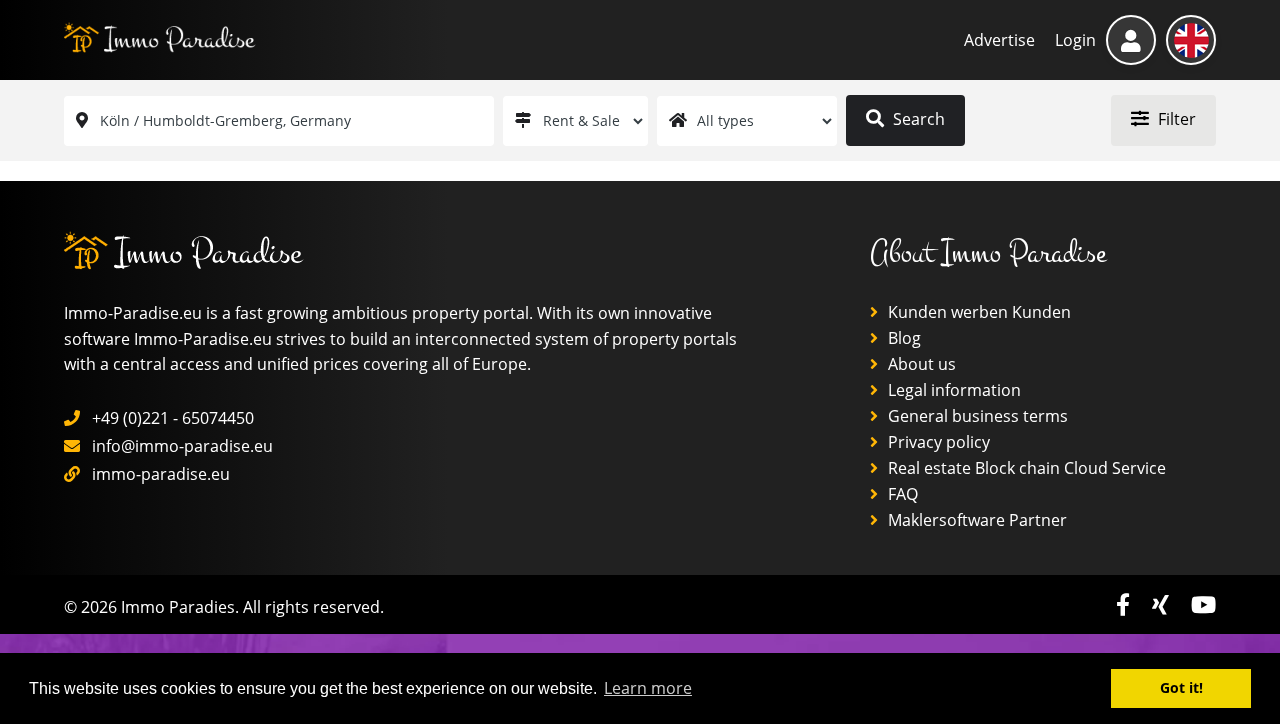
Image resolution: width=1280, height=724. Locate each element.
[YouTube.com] (1203, 604)
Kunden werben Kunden (977, 312)
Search (917, 119)
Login (1075, 40)
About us (920, 364)
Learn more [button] (648, 688)
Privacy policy (937, 442)
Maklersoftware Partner (975, 520)
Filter (1175, 119)
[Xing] (1163, 604)
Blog (902, 338)
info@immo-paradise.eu (182, 446)
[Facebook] (1126, 604)
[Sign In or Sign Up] (1131, 40)
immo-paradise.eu (161, 474)
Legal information (952, 390)
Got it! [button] (1181, 687)
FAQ (901, 494)
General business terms (976, 416)
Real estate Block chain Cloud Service (1025, 468)
